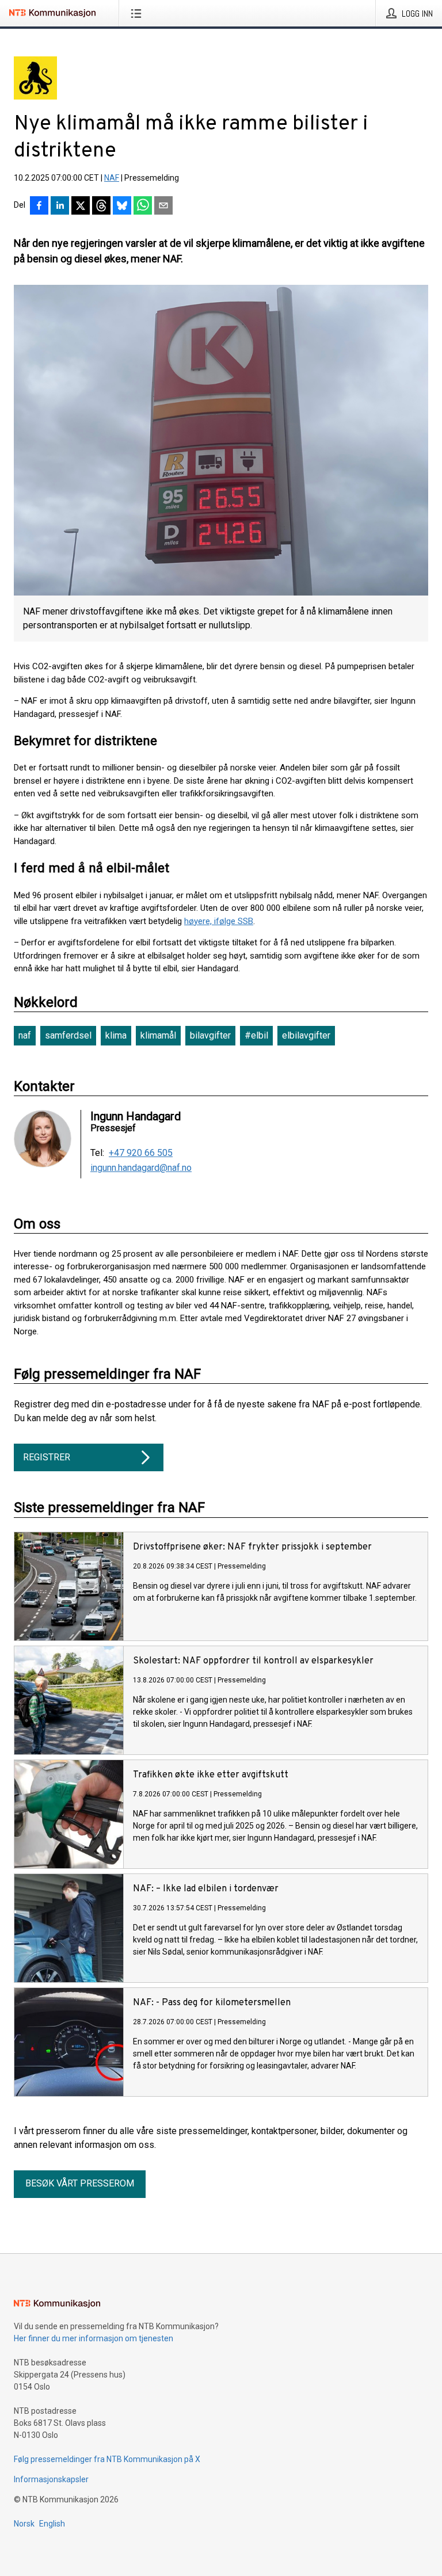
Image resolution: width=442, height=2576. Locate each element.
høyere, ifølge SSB (219, 921)
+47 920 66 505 (141, 1153)
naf (25, 1035)
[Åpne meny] (138, 13)
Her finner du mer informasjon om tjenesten (94, 2338)
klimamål (158, 1035)
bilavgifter (210, 1035)
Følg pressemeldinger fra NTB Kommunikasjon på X (107, 2459)
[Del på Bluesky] (122, 207)
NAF (112, 178)
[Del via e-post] (163, 207)
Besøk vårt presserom (80, 2183)
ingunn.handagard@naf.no (141, 1168)
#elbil (256, 1035)
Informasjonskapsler (51, 2479)
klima (116, 1035)
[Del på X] (81, 207)
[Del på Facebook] (39, 207)
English (52, 2524)
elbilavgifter (306, 1035)
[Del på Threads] (101, 207)
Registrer (47, 1457)
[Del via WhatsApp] (143, 207)
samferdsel (68, 1035)
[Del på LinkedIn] (60, 207)
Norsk (24, 2524)
